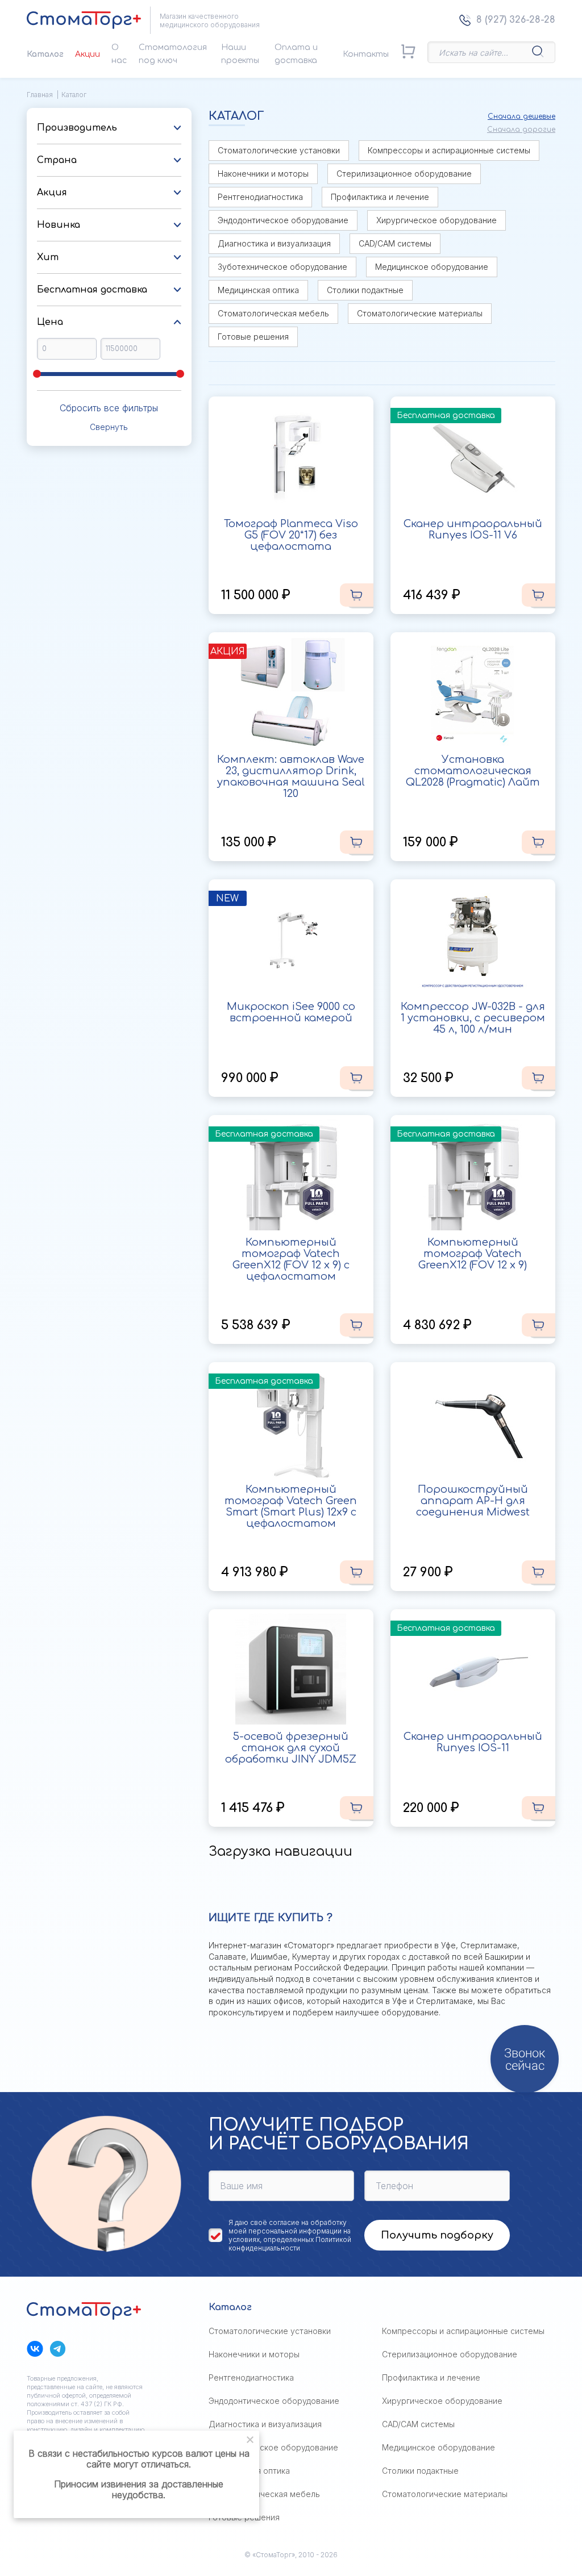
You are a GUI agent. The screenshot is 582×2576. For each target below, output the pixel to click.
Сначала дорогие (521, 130)
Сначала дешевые (521, 116)
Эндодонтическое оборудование (283, 220)
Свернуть (109, 427)
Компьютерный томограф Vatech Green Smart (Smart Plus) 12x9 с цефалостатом (291, 1506)
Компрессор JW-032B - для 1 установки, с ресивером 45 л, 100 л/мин (473, 1018)
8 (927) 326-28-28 (516, 20)
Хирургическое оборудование (436, 220)
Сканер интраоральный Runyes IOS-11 (473, 1742)
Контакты (366, 54)
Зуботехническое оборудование (282, 267)
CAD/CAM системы (395, 243)
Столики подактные (365, 290)
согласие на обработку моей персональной (288, 2227)
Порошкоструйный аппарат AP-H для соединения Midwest (473, 1501)
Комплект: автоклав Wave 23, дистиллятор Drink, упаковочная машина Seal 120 (291, 776)
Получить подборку (437, 2235)
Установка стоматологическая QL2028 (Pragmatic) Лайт (473, 771)
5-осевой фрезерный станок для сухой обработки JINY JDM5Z (291, 1748)
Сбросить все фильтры (109, 408)
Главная (40, 95)
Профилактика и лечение (380, 197)
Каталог (45, 54)
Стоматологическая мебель (273, 313)
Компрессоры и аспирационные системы (449, 150)
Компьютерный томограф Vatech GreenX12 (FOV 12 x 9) (473, 1254)
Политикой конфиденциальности (290, 2244)
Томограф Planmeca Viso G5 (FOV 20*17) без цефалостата (291, 535)
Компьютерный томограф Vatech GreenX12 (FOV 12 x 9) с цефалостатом (291, 1259)
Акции (88, 54)
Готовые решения (253, 337)
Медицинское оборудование (432, 267)
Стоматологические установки (279, 150)
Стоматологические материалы (420, 313)
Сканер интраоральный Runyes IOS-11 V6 (473, 529)
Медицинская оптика (258, 290)
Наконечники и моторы (263, 174)
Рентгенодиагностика (260, 197)
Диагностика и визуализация (274, 243)
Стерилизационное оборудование (404, 174)
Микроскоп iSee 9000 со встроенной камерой (291, 1012)
